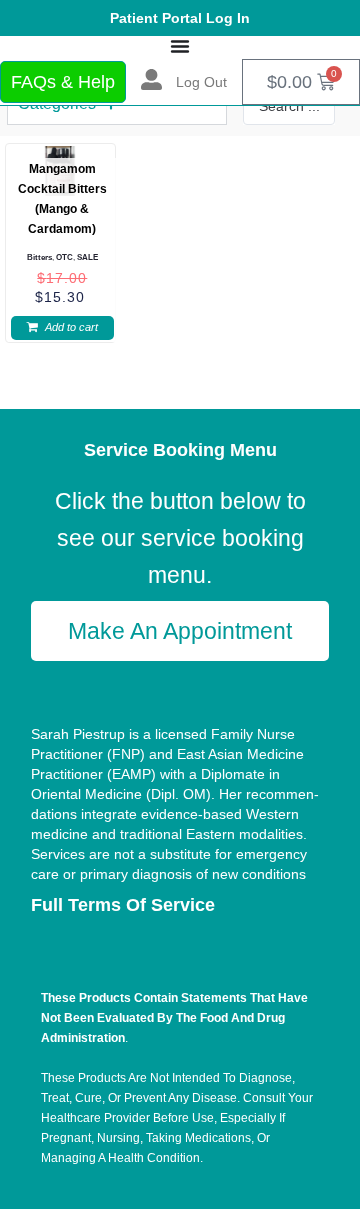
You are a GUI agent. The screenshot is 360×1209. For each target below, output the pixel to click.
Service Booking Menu (180, 450)
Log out (201, 82)
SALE (87, 257)
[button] (62, 328)
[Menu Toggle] (180, 46)
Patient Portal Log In (180, 18)
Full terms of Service (123, 905)
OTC (64, 257)
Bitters (39, 257)
